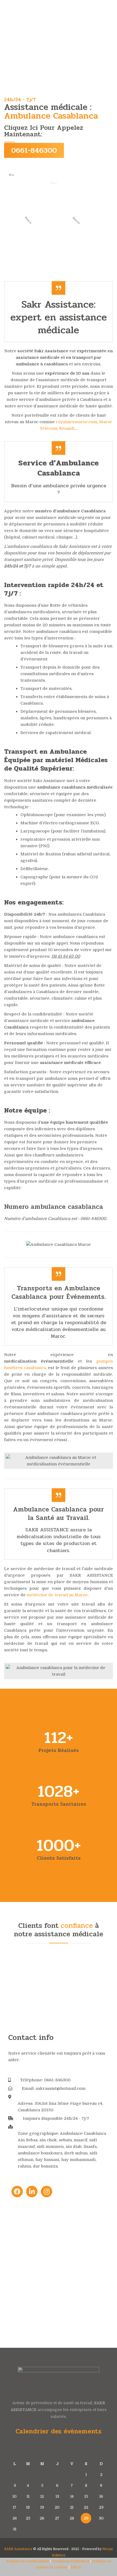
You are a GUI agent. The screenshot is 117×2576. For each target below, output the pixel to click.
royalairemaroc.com (76, 422)
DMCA (76, 2567)
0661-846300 (34, 150)
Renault (67, 428)
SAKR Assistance (18, 2549)
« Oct (56, 2538)
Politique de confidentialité (28, 2561)
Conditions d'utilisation (71, 2561)
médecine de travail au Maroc (57, 1595)
